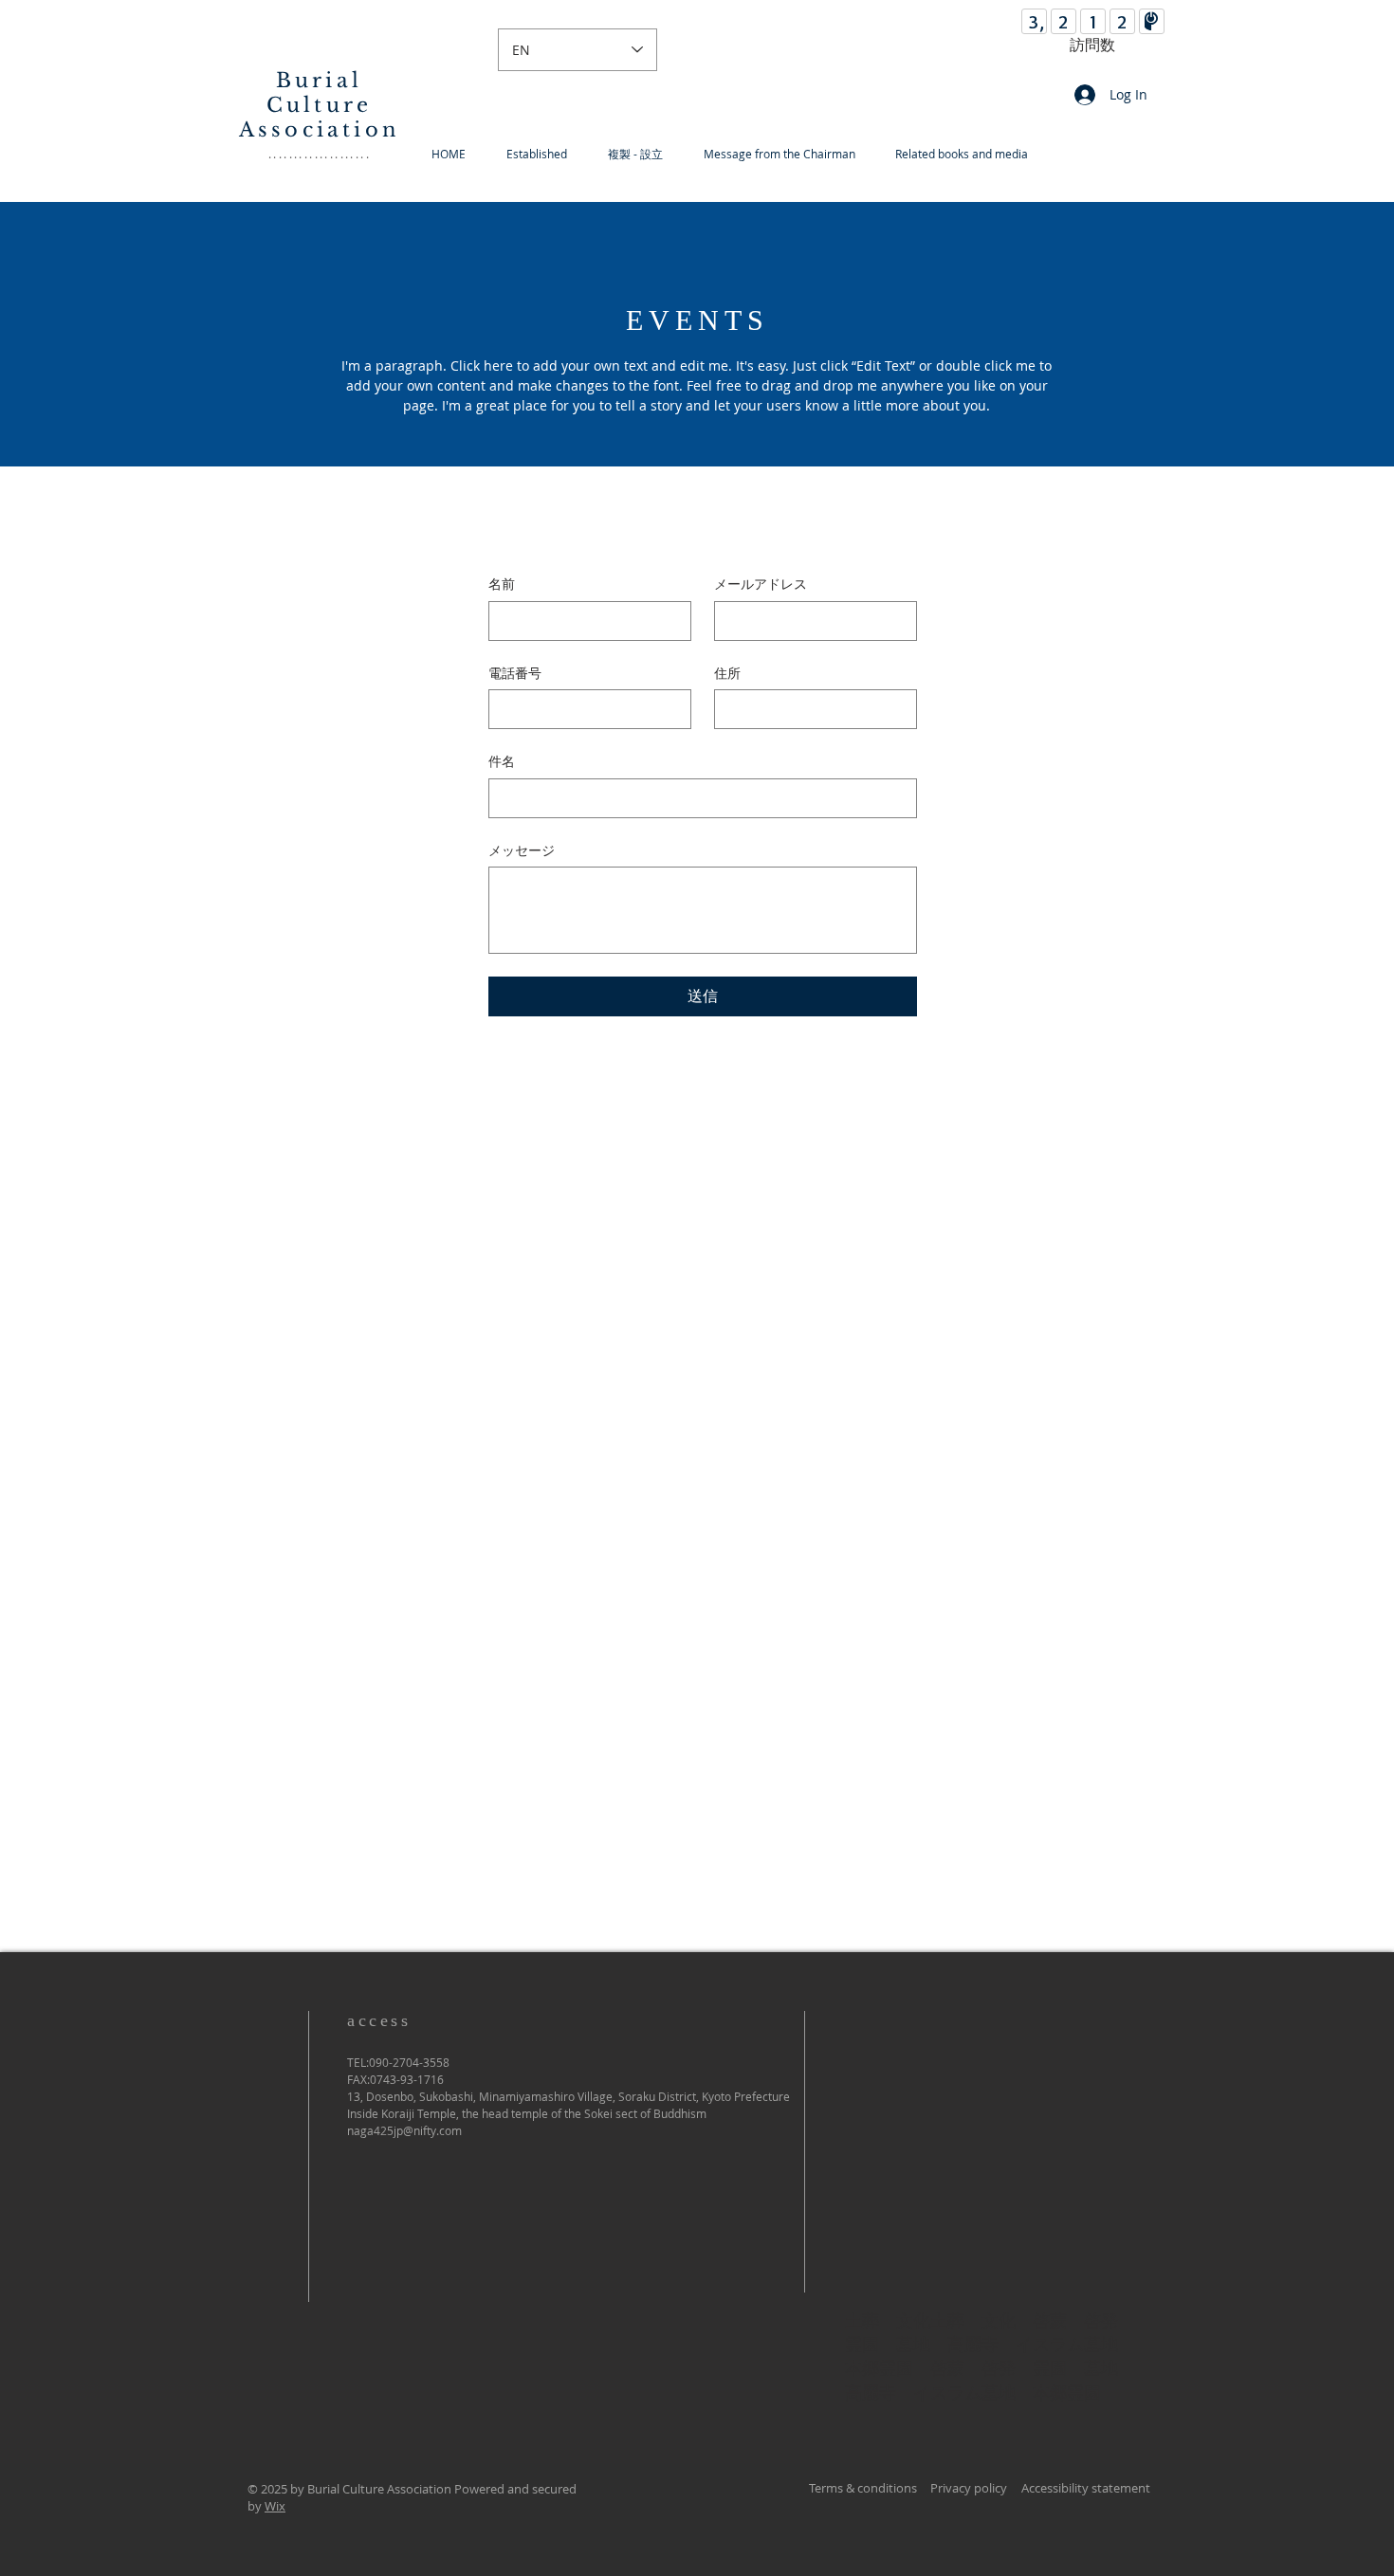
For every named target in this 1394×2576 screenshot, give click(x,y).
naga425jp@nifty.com (404, 2130)
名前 (502, 584)
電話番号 (515, 673)
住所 (727, 673)
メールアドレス (761, 584)
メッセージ (522, 850)
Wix (275, 2506)
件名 (502, 761)
